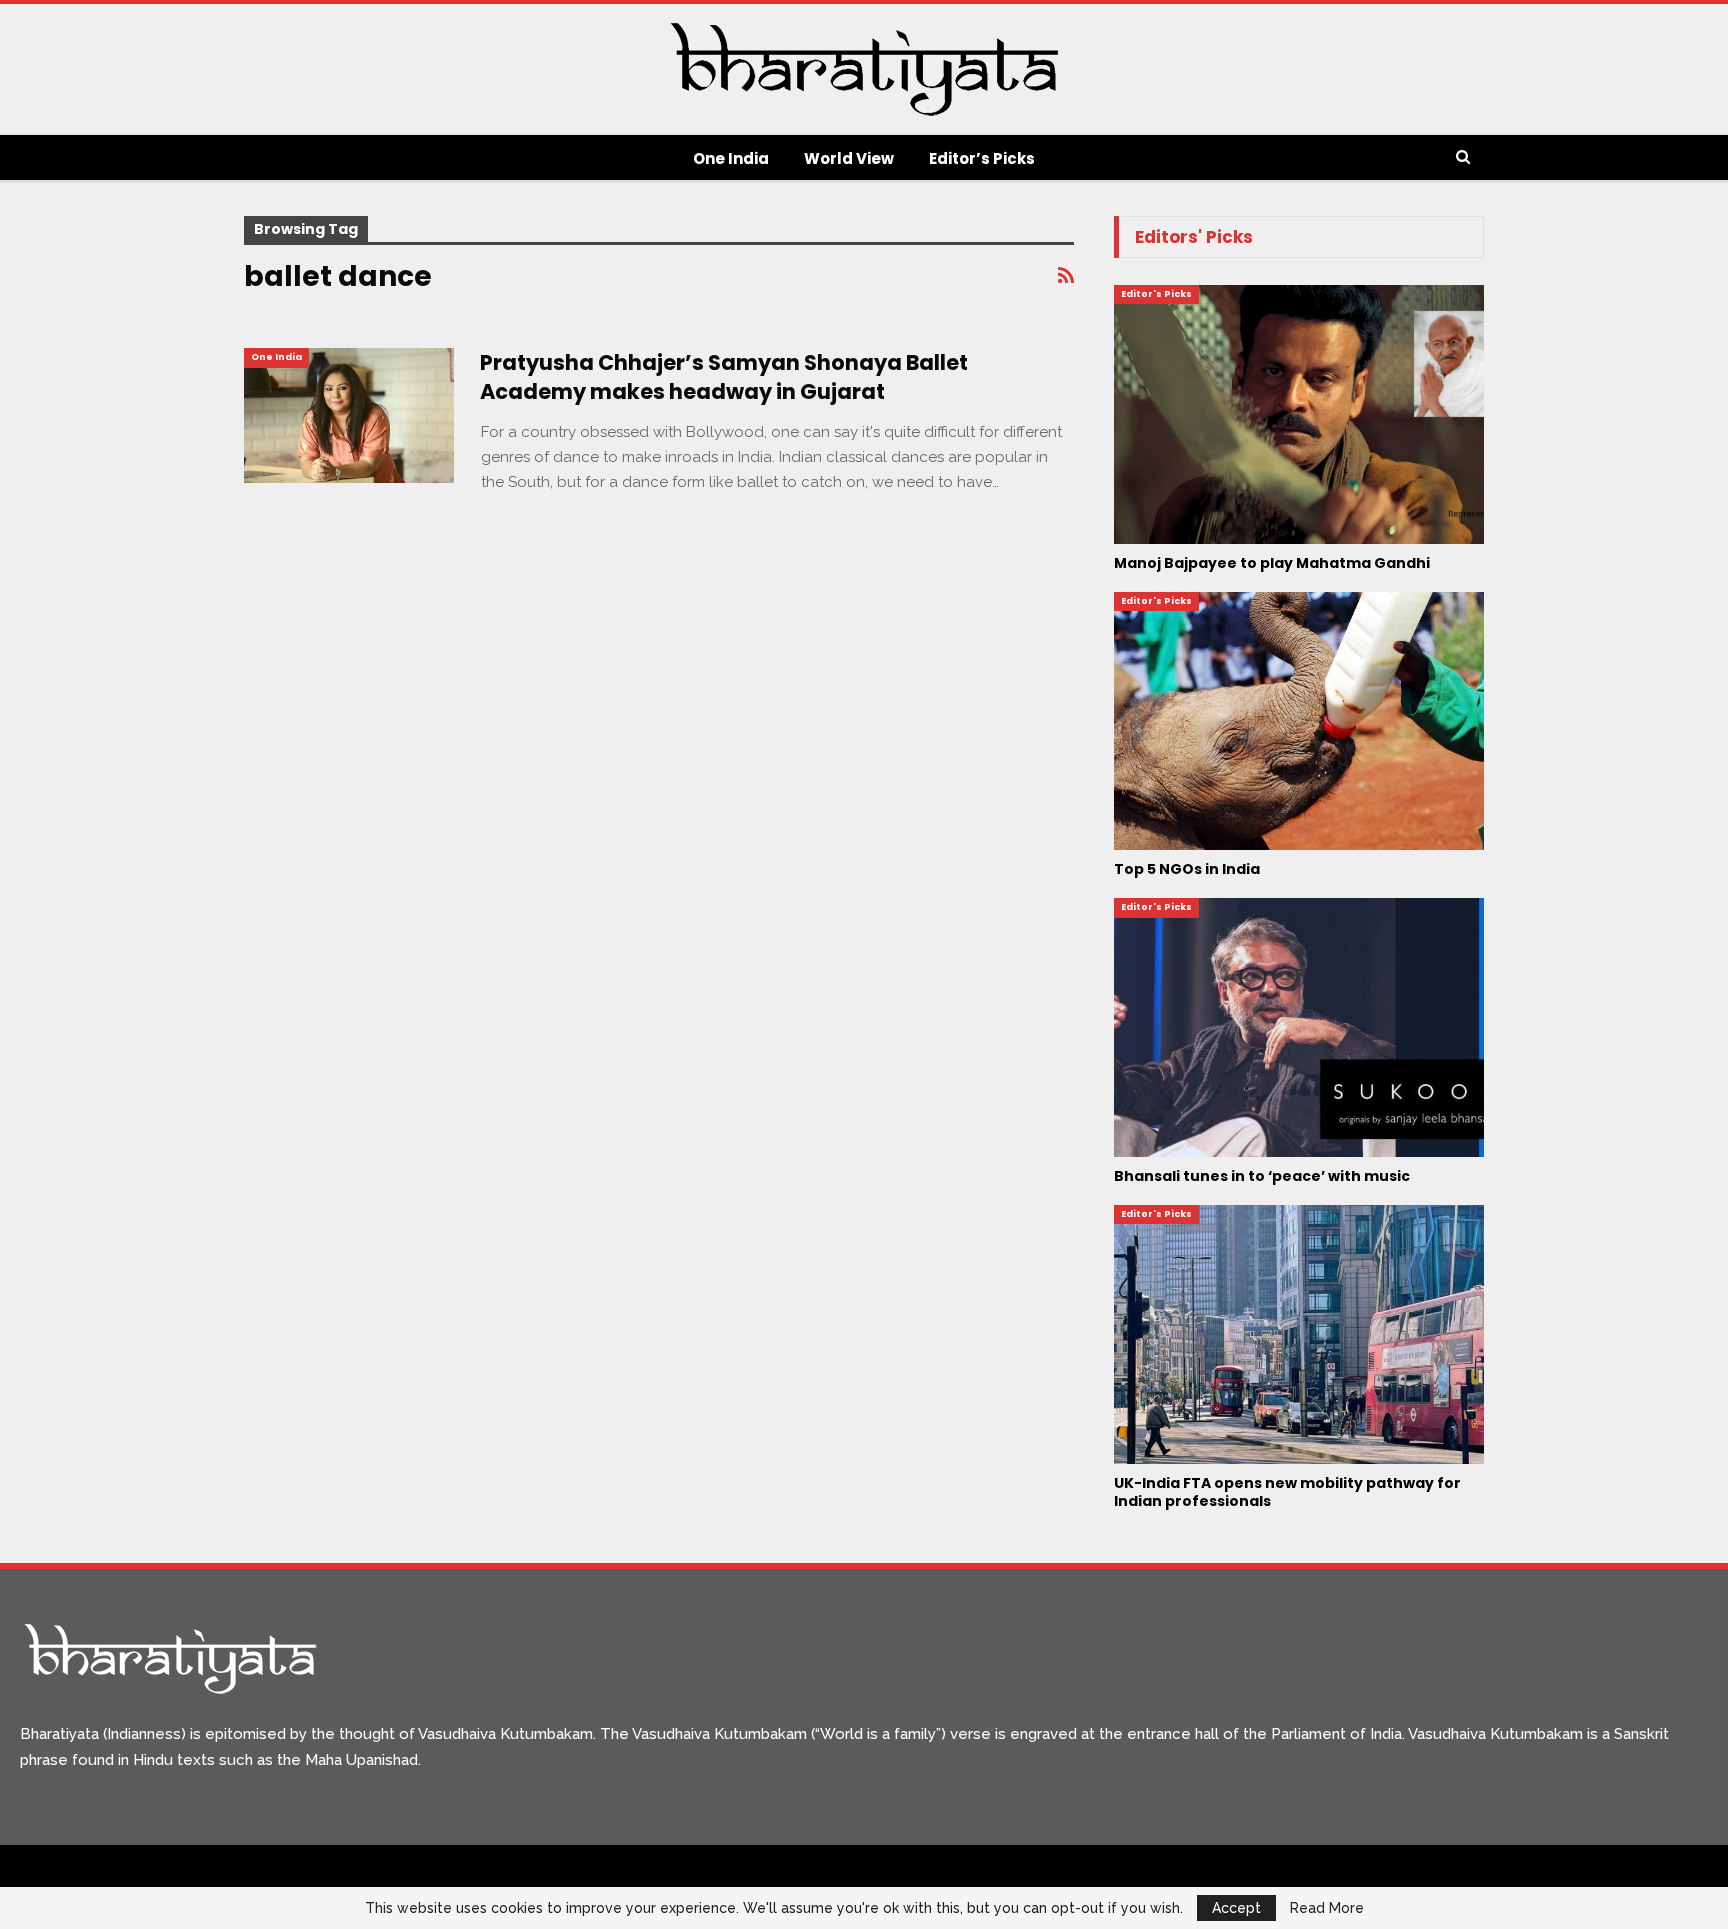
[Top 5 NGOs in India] (1299, 721)
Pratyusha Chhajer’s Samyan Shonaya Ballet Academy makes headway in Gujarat (724, 377)
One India (731, 158)
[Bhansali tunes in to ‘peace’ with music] (1299, 1027)
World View (849, 158)
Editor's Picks (1156, 294)
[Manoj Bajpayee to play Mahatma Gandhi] (1299, 414)
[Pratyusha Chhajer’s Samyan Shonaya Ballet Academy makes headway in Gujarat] (349, 415)
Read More (1327, 1908)
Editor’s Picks (982, 158)
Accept (1236, 1908)
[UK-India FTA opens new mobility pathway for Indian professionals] (1299, 1334)
